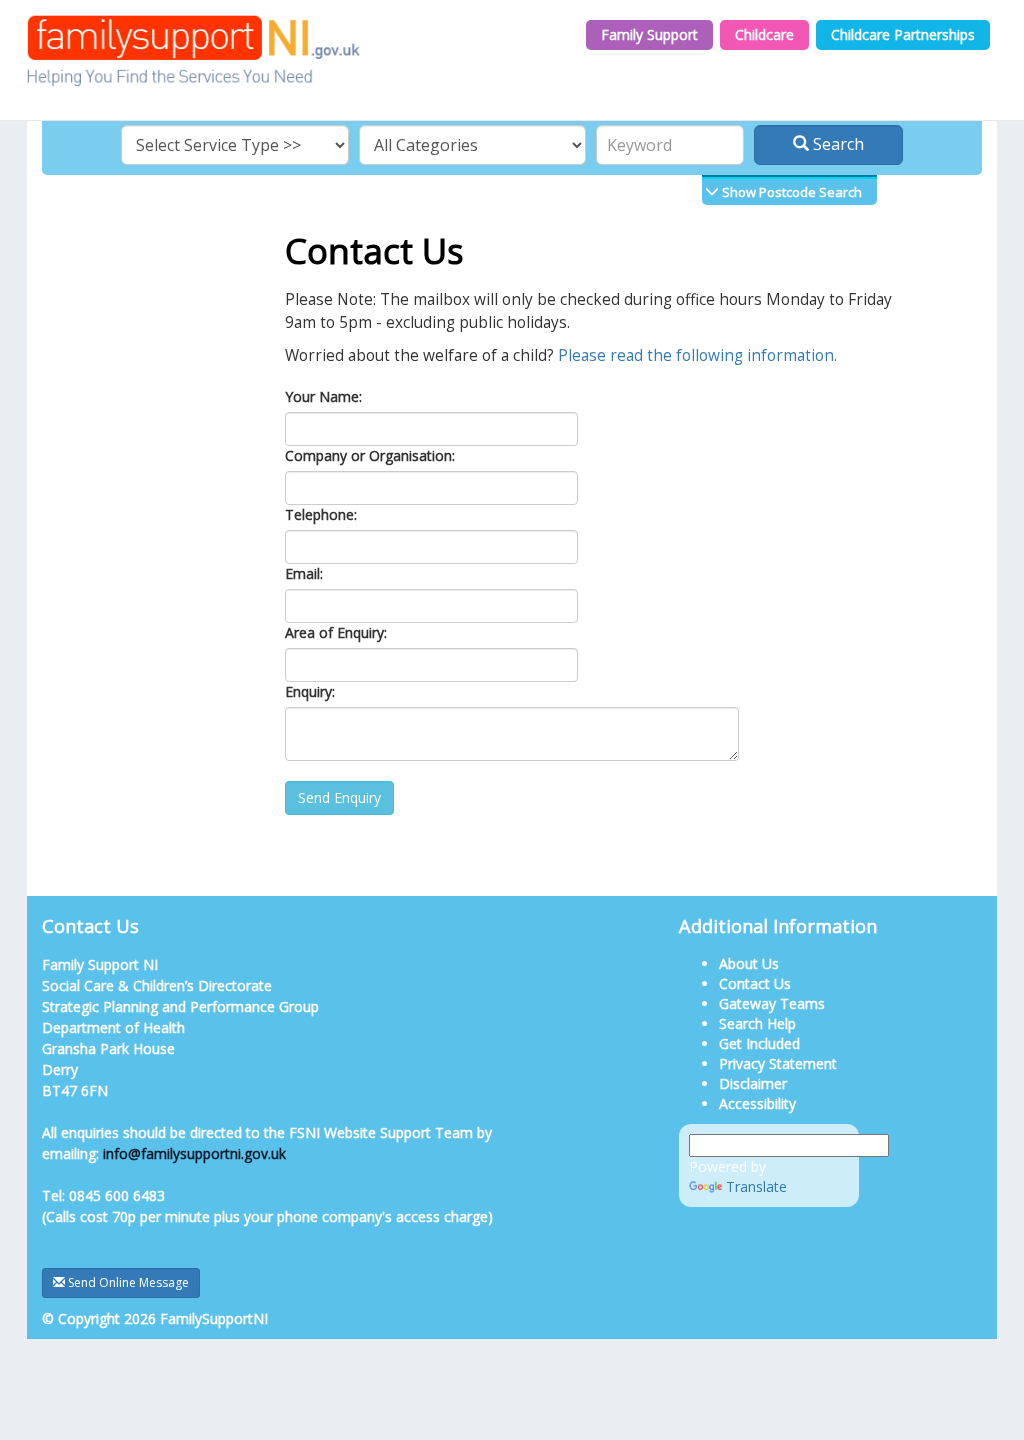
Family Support (649, 34)
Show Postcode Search (790, 192)
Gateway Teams (772, 1003)
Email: (304, 573)
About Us (749, 963)
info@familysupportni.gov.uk (194, 1153)
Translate (756, 1186)
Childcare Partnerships (903, 34)
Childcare (764, 34)
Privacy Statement (778, 1063)
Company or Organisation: (370, 455)
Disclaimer (753, 1083)
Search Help (757, 1023)
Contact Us (755, 983)
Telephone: (321, 514)
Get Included (759, 1043)
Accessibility (757, 1103)
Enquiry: (310, 691)
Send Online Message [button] (127, 1282)
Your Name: (323, 396)
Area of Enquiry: (336, 632)
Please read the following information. (697, 355)
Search (836, 144)
